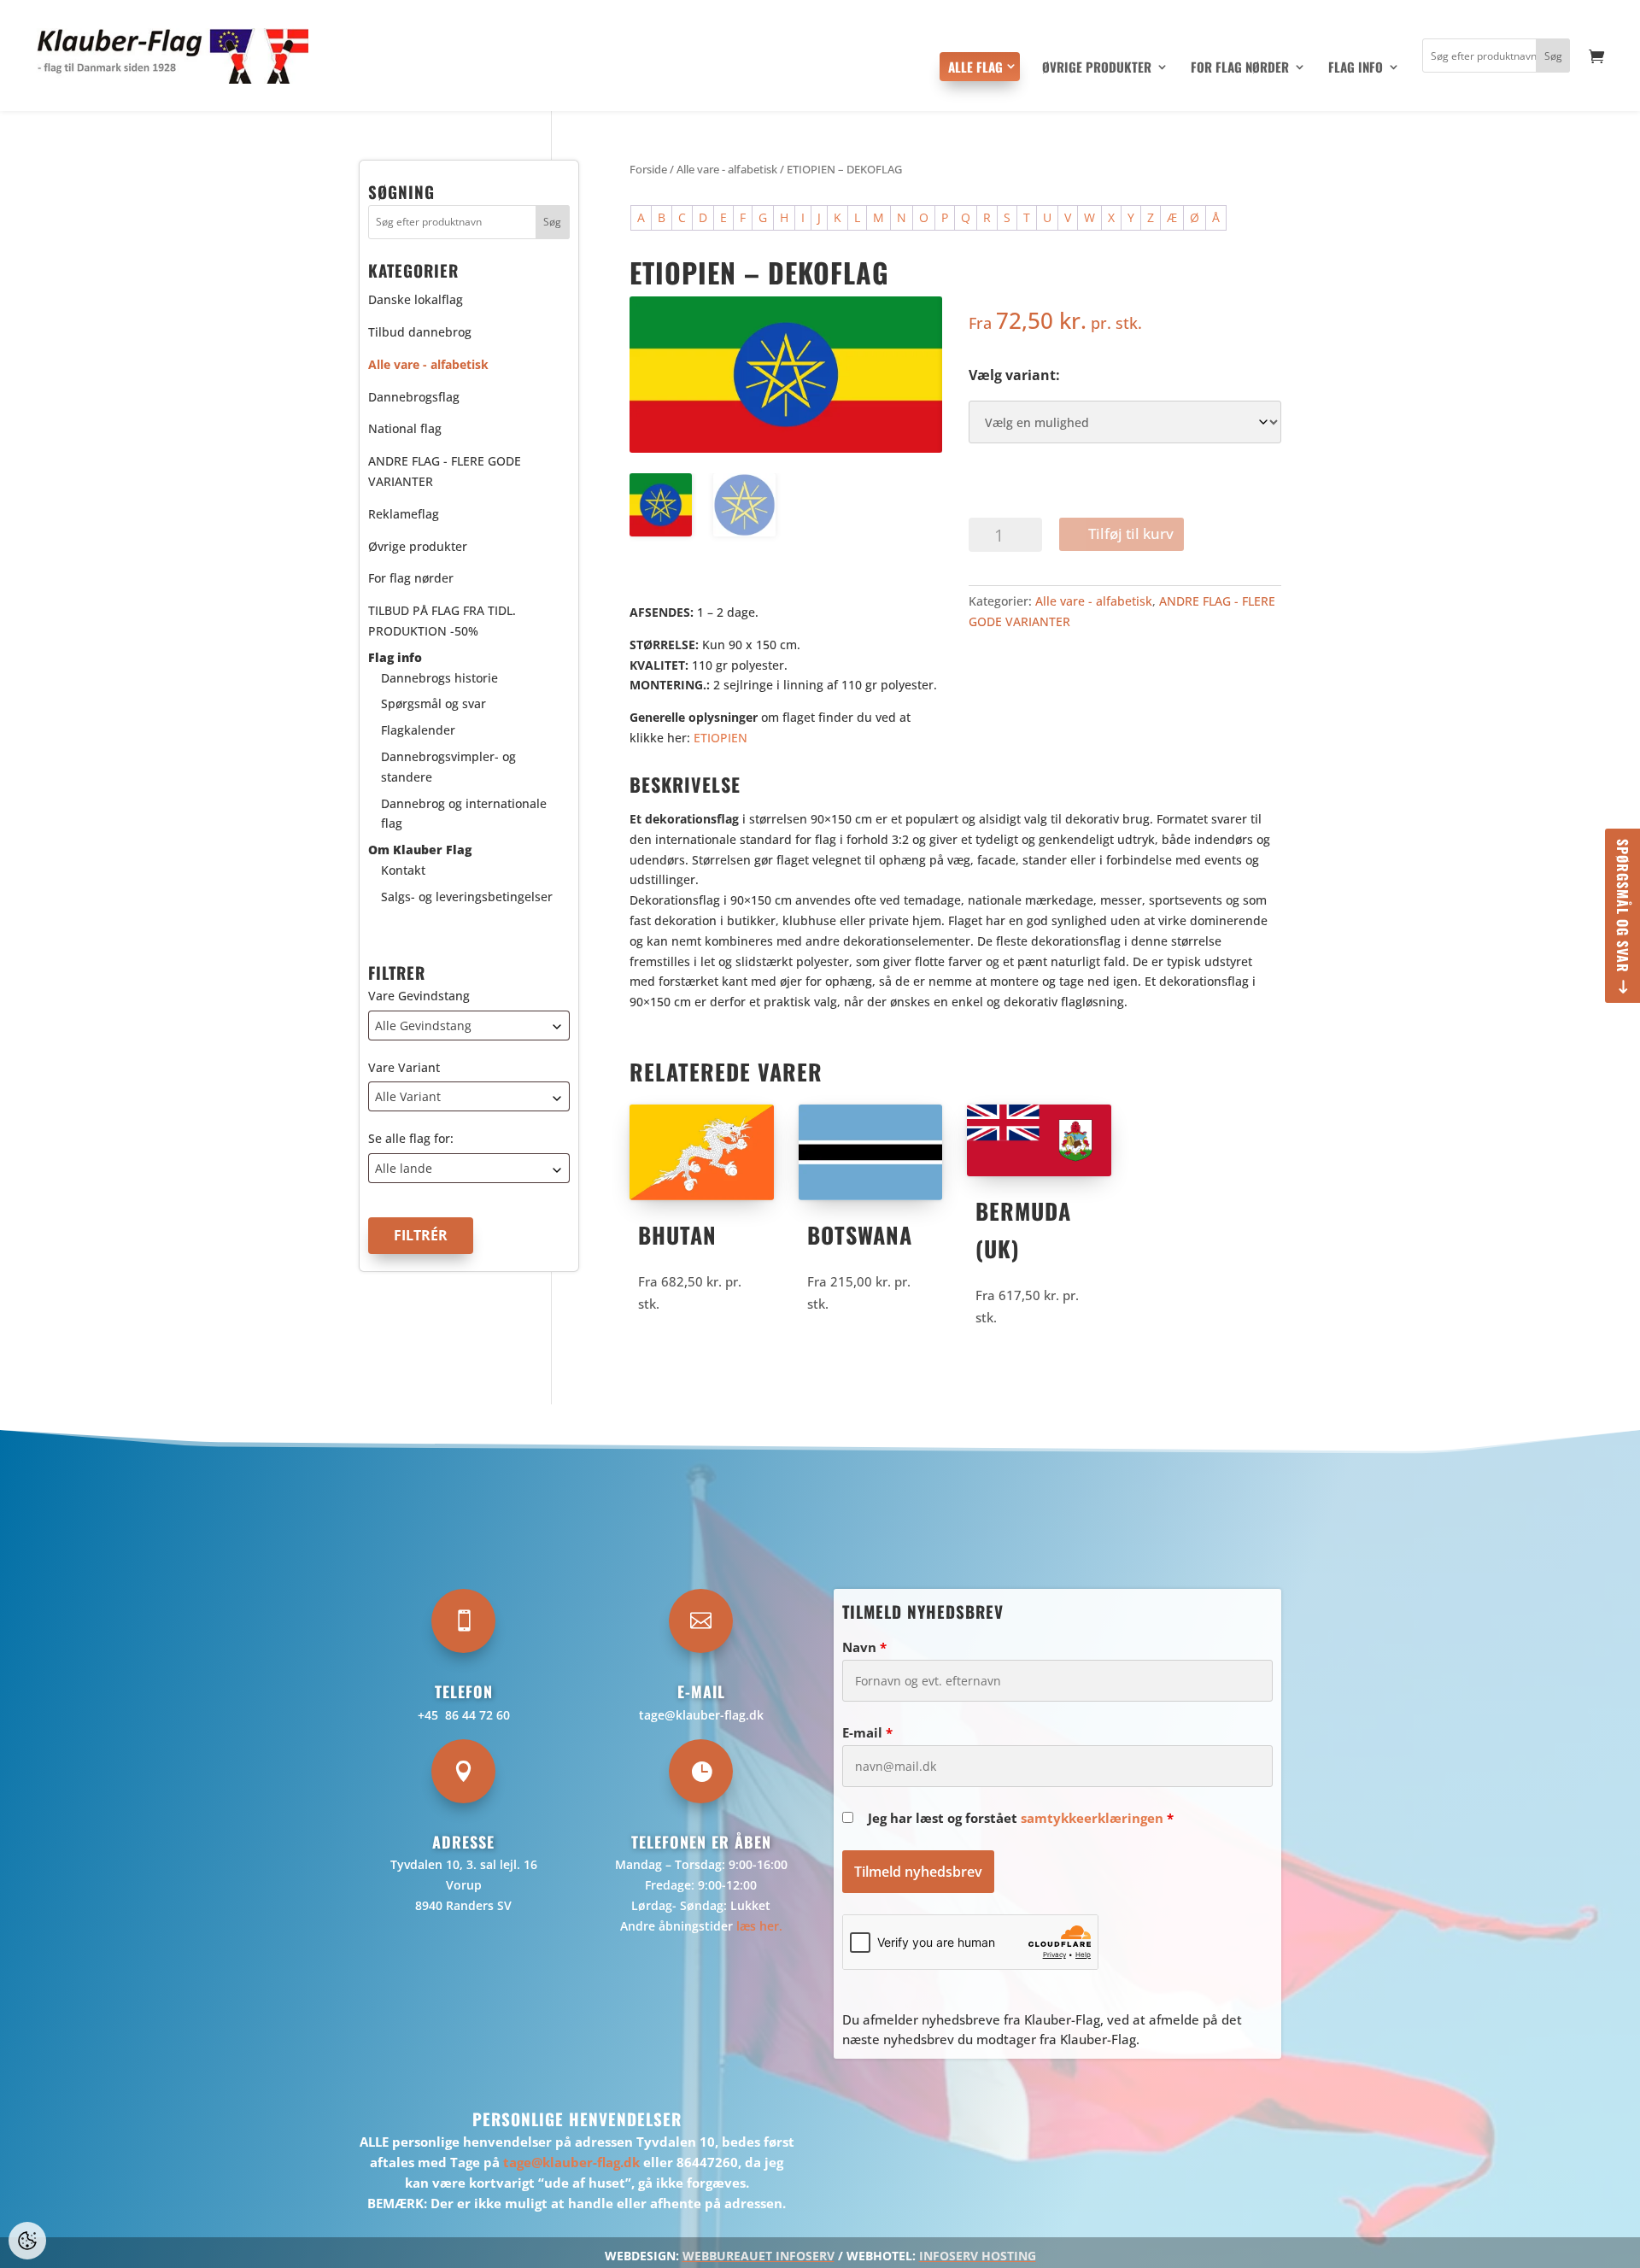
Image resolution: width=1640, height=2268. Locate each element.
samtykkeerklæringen (1092, 1818)
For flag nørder (1240, 68)
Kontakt (403, 870)
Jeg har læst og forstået (1021, 1818)
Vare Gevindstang (419, 996)
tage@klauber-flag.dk (701, 1715)
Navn (864, 1647)
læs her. (759, 1926)
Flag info (1356, 68)
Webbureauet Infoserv (758, 2256)
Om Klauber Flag (420, 850)
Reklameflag (404, 514)
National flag (405, 429)
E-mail (867, 1732)
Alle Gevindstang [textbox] (423, 1026)
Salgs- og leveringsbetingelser (467, 897)
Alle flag (975, 67)
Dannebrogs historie (439, 678)
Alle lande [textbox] (404, 1169)
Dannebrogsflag (414, 397)
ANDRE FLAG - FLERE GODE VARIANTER (445, 472)
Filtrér (421, 1236)
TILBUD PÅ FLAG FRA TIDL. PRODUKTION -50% (442, 621)
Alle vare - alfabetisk (727, 169)
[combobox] (469, 1026)
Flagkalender (418, 731)
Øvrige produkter (1097, 68)
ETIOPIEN (720, 738)
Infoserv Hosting (978, 2256)
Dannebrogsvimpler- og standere (448, 767)
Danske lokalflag (416, 300)
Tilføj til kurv (1131, 533)
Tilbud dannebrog (420, 332)
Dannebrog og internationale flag (464, 814)
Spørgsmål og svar (1623, 906)
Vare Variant (404, 1067)
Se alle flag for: (411, 1139)
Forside (648, 169)
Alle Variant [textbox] (408, 1097)
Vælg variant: (1014, 375)
